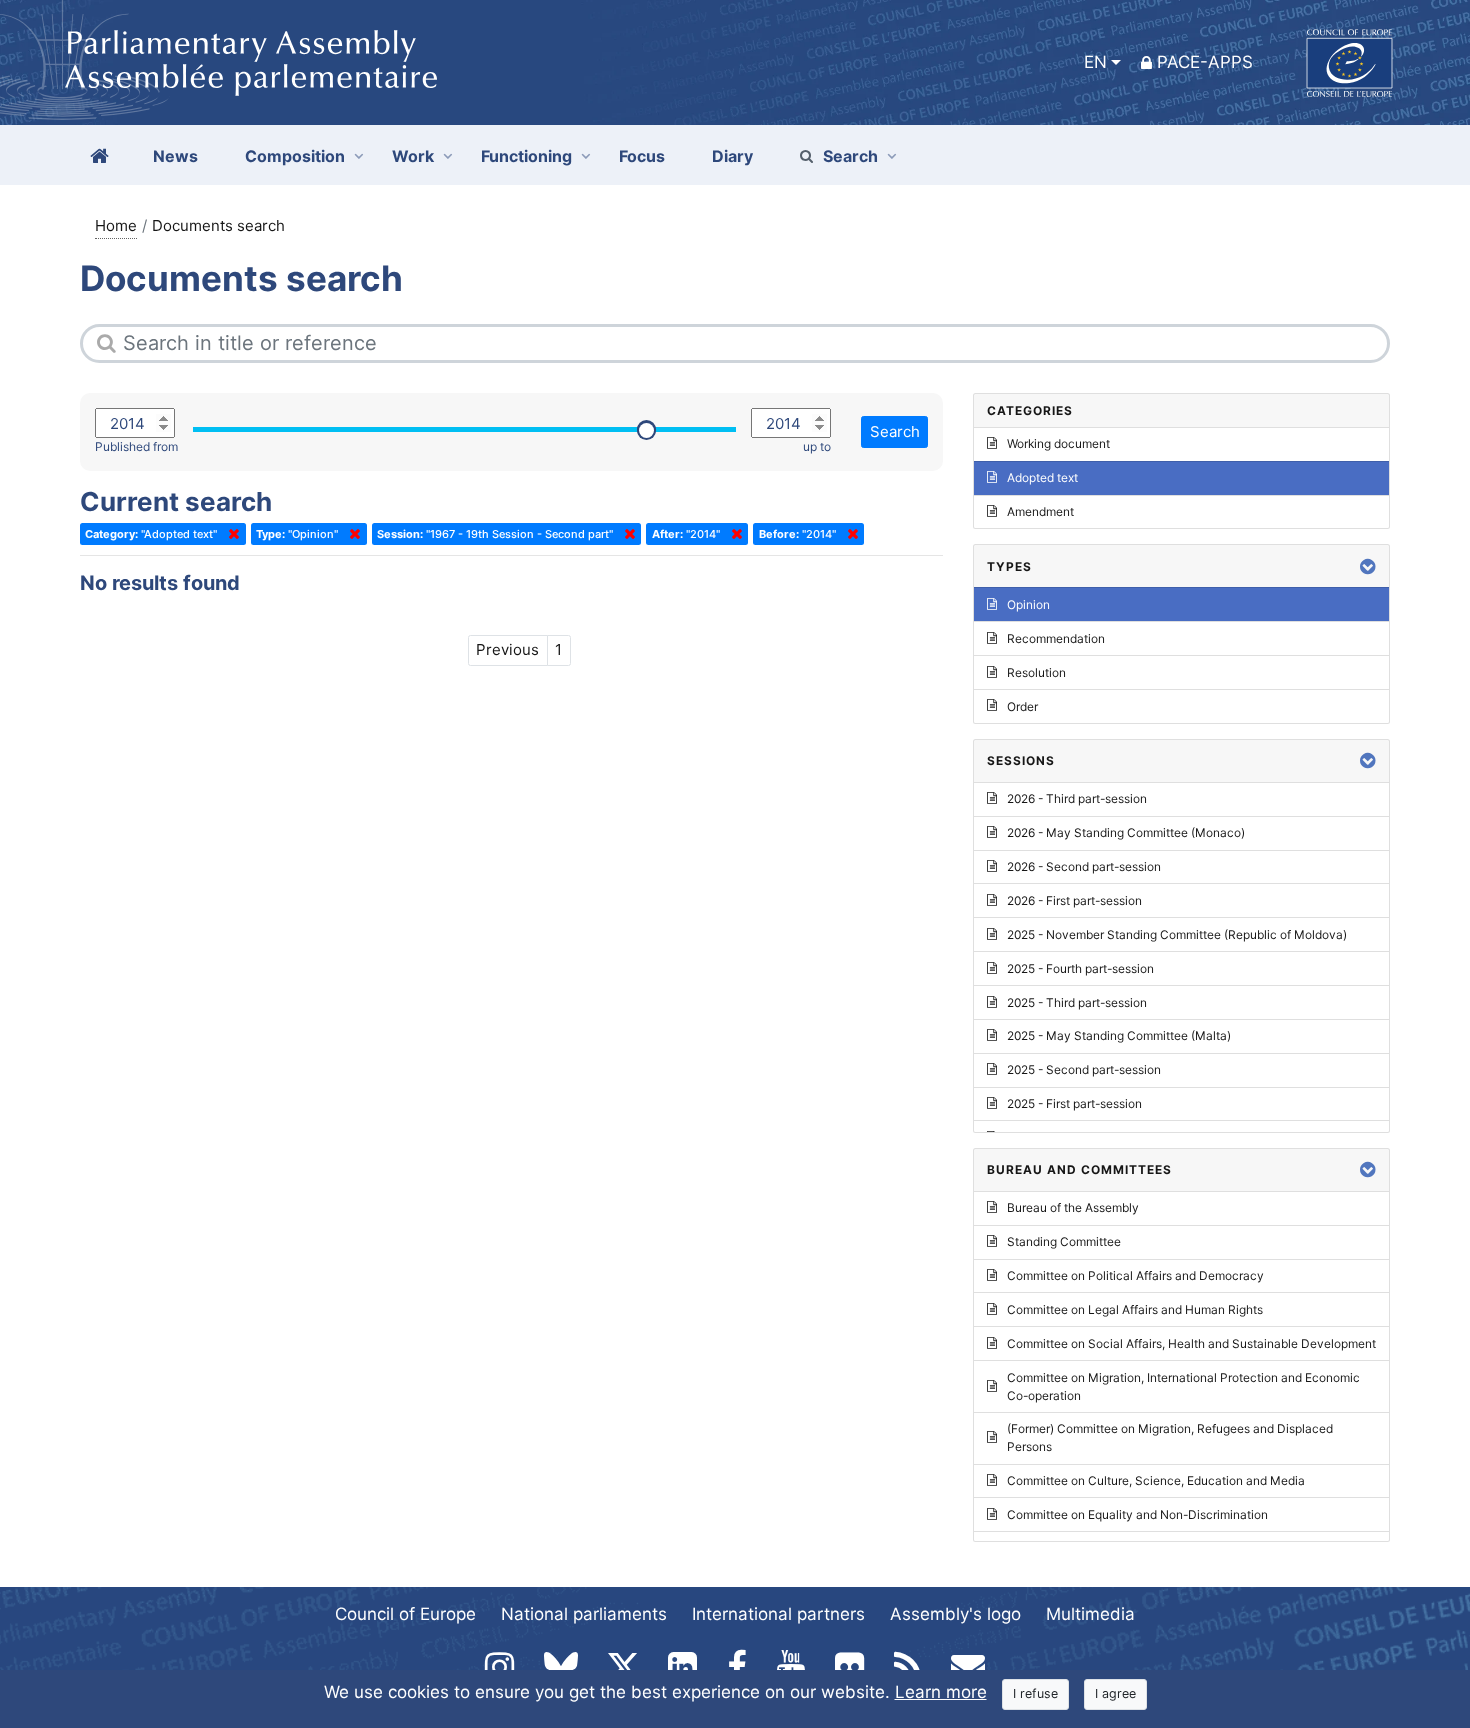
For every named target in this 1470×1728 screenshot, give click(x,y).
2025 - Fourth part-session (1080, 968)
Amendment (1040, 511)
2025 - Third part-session (1077, 1002)
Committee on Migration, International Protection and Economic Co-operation (1183, 1386)
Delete (230, 534)
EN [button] (1095, 62)
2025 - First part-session (1074, 1103)
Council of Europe (405, 1614)
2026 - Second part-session (1084, 866)
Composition (295, 156)
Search (850, 156)
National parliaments (584, 1614)
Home (116, 225)
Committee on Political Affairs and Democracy (1135, 1275)
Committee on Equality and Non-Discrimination (1137, 1514)
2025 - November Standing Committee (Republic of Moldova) (1177, 934)
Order (1022, 706)
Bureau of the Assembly (1073, 1207)
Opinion (1028, 604)
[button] (1368, 566)
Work (413, 156)
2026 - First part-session (1074, 900)
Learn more (941, 1692)
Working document (1058, 443)
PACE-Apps (1205, 62)
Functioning (526, 156)
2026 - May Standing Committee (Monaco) (1126, 832)
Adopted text (1042, 477)
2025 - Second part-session (1084, 1069)
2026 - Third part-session (1077, 798)
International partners (778, 1614)
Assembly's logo (955, 1614)
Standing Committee (1064, 1241)
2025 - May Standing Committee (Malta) (1119, 1035)
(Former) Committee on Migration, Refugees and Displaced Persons (1170, 1437)
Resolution (1036, 672)
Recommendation (1056, 638)
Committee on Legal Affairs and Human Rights (1135, 1309)
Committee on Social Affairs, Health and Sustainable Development (1191, 1343)
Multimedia (1090, 1614)
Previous (507, 649)
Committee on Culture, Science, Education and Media (1156, 1480)
